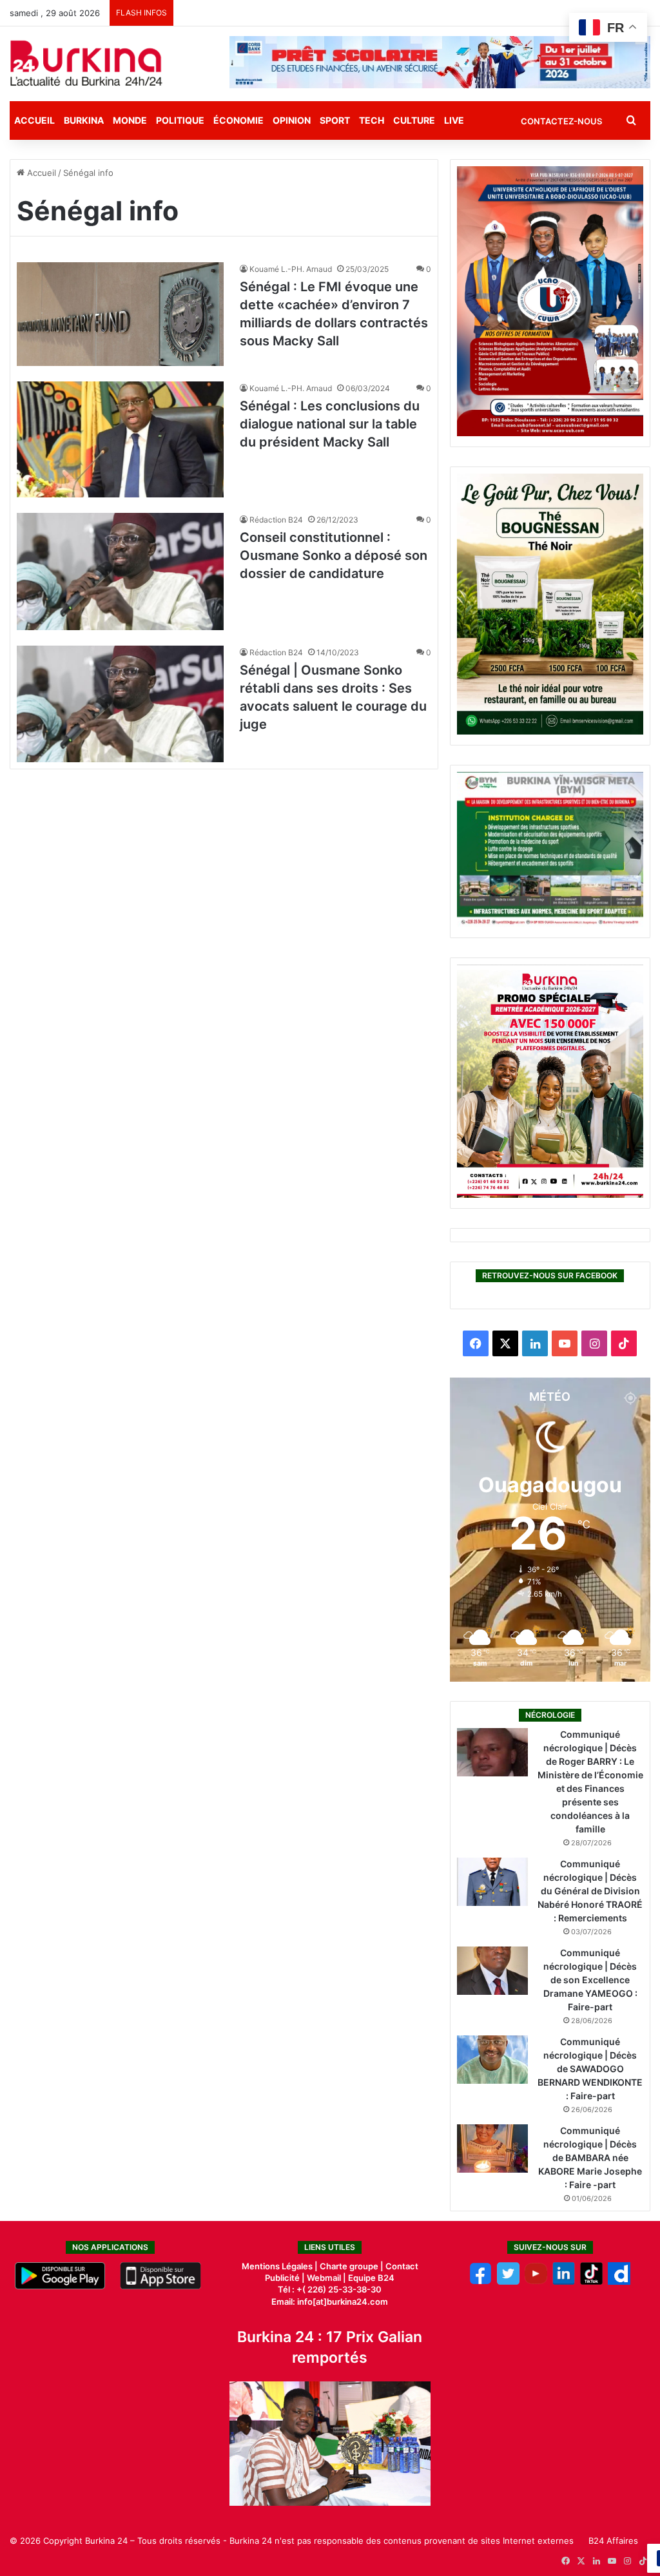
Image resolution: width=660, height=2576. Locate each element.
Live (454, 120)
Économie (238, 120)
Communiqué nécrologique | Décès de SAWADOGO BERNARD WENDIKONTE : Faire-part (590, 2069)
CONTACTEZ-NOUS (561, 121)
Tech (372, 120)
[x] (508, 2282)
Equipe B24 (370, 2278)
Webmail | (326, 2278)
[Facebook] (480, 2282)
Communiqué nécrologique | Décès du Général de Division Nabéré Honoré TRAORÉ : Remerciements (590, 1891)
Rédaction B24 (276, 520)
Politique (180, 120)
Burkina (84, 120)
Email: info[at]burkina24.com (330, 2302)
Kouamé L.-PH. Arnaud (291, 269)
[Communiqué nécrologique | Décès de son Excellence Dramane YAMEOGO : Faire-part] (492, 1971)
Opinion (292, 120)
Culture (414, 120)
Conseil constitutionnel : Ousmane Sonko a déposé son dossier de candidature (334, 555)
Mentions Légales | (281, 2266)
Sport (335, 120)
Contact (402, 2266)
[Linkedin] (564, 2282)
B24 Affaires (613, 2541)
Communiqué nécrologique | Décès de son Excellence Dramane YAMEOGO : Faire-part (590, 1980)
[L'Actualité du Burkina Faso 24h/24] (86, 63)
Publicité (282, 2278)
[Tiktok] (591, 2282)
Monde (130, 120)
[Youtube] (536, 2282)
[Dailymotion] (619, 2282)
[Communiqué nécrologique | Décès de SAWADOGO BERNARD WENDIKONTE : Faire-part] (492, 2060)
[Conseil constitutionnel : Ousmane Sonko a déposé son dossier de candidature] (120, 571)
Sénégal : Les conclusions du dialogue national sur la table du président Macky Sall (330, 424)
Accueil (34, 120)
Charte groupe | (353, 2266)
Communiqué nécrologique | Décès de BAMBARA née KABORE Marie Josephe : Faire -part (590, 2158)
